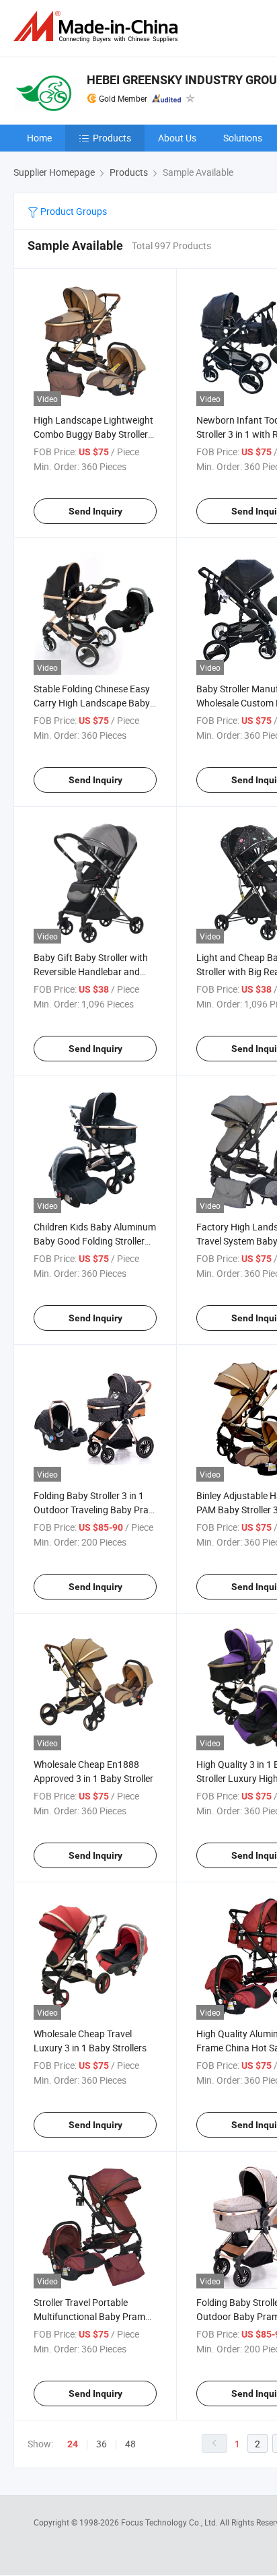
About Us (177, 138)
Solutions (243, 138)
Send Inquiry (95, 511)
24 (73, 2444)
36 (102, 2444)
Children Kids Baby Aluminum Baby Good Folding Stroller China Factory (95, 1241)
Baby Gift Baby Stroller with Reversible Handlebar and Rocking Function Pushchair (92, 971)
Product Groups (73, 211)
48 (130, 2444)
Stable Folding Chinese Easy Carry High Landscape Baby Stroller (92, 703)
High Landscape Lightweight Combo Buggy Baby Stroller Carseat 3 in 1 (93, 434)
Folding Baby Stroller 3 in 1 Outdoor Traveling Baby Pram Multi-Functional (95, 1510)
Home (39, 138)
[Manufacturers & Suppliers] (98, 27)
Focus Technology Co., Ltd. (170, 2522)
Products (112, 138)
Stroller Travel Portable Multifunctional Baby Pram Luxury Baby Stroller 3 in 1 (89, 2316)
